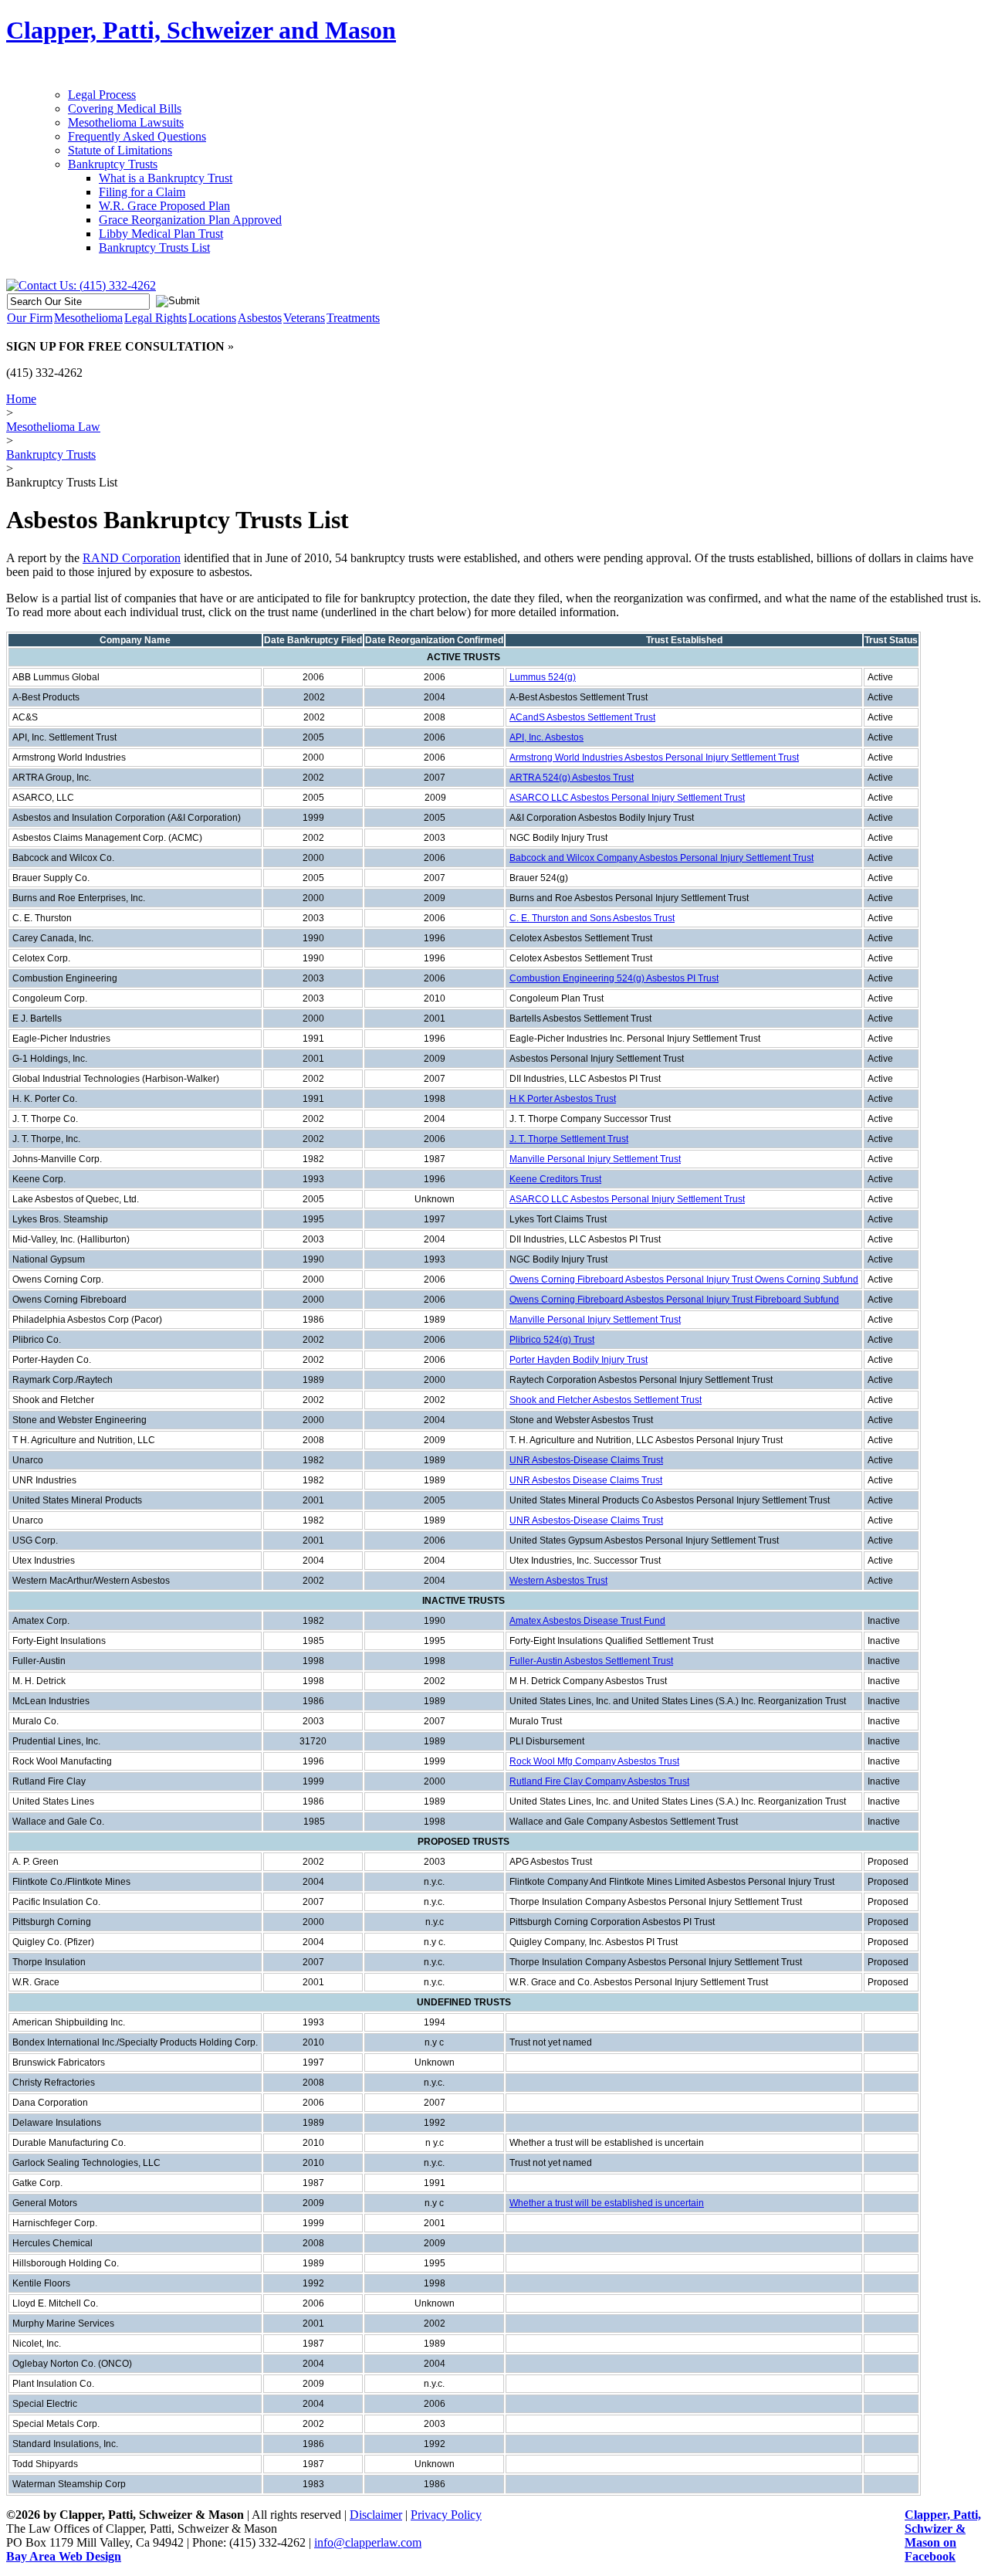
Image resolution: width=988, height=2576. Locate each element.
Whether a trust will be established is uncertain (607, 2203)
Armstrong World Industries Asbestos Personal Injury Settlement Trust (654, 758)
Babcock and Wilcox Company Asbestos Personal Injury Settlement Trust (661, 858)
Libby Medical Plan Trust (161, 234)
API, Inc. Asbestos (546, 737)
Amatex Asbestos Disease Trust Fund (587, 1621)
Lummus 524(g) (543, 677)
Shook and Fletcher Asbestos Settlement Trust (606, 1400)
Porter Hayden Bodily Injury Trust (579, 1360)
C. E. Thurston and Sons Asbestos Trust (592, 918)
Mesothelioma (88, 318)
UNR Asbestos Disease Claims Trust (586, 1480)
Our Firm (30, 318)
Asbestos (260, 318)
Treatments (353, 318)
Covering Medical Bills (125, 108)
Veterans (304, 318)
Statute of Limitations (120, 150)
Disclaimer (376, 2515)
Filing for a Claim (142, 192)
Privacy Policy (446, 2515)
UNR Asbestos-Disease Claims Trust (586, 1460)
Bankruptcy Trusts (113, 164)
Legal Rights (156, 318)
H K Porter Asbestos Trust (563, 1099)
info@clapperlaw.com (368, 2542)
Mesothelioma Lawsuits (126, 122)
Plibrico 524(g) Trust (552, 1340)
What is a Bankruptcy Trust (166, 178)
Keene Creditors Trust (555, 1179)
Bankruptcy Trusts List (154, 247)
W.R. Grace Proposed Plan (164, 206)
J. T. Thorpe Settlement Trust (569, 1139)
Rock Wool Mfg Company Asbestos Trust (594, 1761)
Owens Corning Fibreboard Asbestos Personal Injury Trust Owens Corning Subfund (684, 1280)
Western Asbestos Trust (558, 1581)
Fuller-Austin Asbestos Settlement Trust (591, 1661)
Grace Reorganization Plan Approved (190, 220)
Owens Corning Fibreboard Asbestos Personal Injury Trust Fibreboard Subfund (674, 1300)
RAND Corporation (132, 558)
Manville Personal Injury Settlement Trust (595, 1159)
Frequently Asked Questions (137, 136)
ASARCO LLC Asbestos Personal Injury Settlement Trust (627, 798)
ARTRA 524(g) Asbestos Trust (572, 778)
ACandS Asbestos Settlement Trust (582, 717)
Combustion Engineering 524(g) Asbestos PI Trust (614, 978)
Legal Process (102, 95)
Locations (212, 318)
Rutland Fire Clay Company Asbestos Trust (599, 1781)
